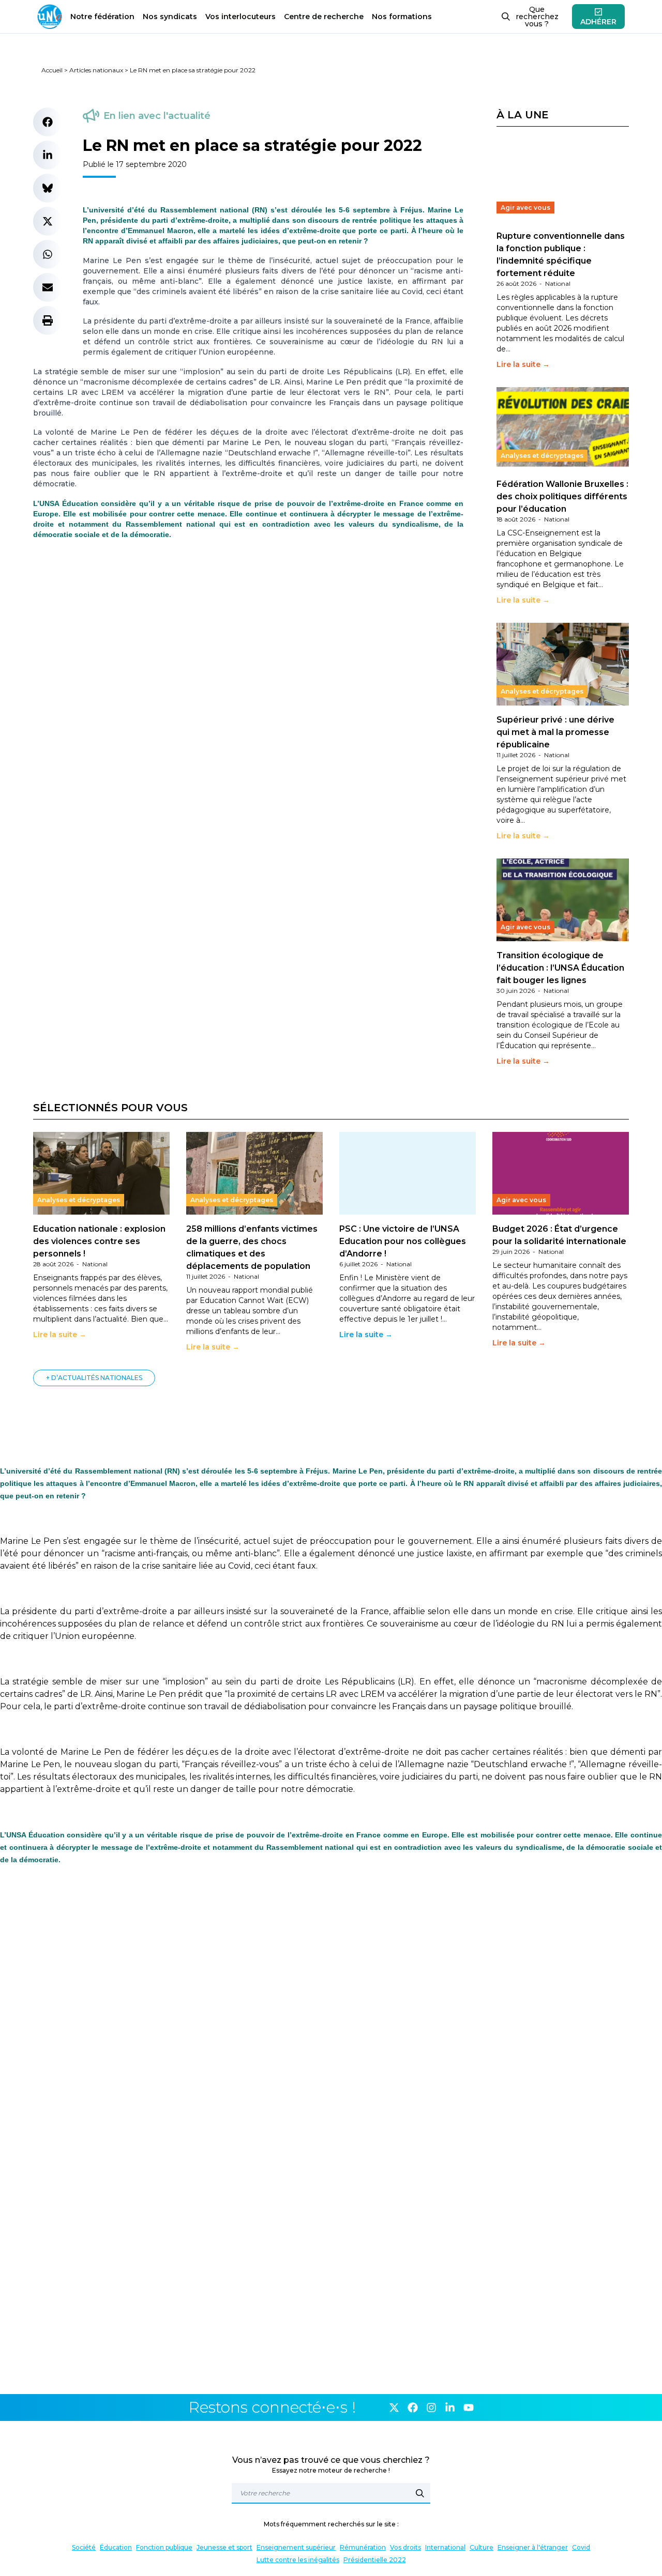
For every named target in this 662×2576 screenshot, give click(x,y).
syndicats (170, 17)
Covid (581, 2547)
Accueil (52, 70)
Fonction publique (164, 2547)
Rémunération (363, 2547)
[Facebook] (413, 2408)
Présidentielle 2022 (375, 2560)
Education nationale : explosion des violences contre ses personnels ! (99, 1241)
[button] (48, 122)
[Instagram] (431, 2408)
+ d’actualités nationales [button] (94, 1378)
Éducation (116, 2547)
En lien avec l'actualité (157, 116)
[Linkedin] (450, 2408)
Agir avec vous (525, 208)
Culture (482, 2547)
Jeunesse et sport (224, 2547)
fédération (102, 17)
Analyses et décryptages (542, 456)
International (445, 2547)
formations (402, 17)
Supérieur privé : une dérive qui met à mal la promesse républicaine (555, 732)
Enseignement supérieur (296, 2547)
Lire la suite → (523, 364)
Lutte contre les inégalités (298, 2560)
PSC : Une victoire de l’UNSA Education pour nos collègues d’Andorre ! (403, 1241)
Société (84, 2547)
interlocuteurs (240, 17)
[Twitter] (394, 2408)
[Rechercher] (420, 2493)
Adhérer (598, 22)
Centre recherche (324, 17)
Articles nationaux (96, 70)
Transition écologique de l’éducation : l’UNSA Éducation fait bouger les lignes (560, 968)
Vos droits (405, 2547)
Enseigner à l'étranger (533, 2547)
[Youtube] (469, 2408)
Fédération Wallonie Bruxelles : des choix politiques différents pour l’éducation (562, 496)
